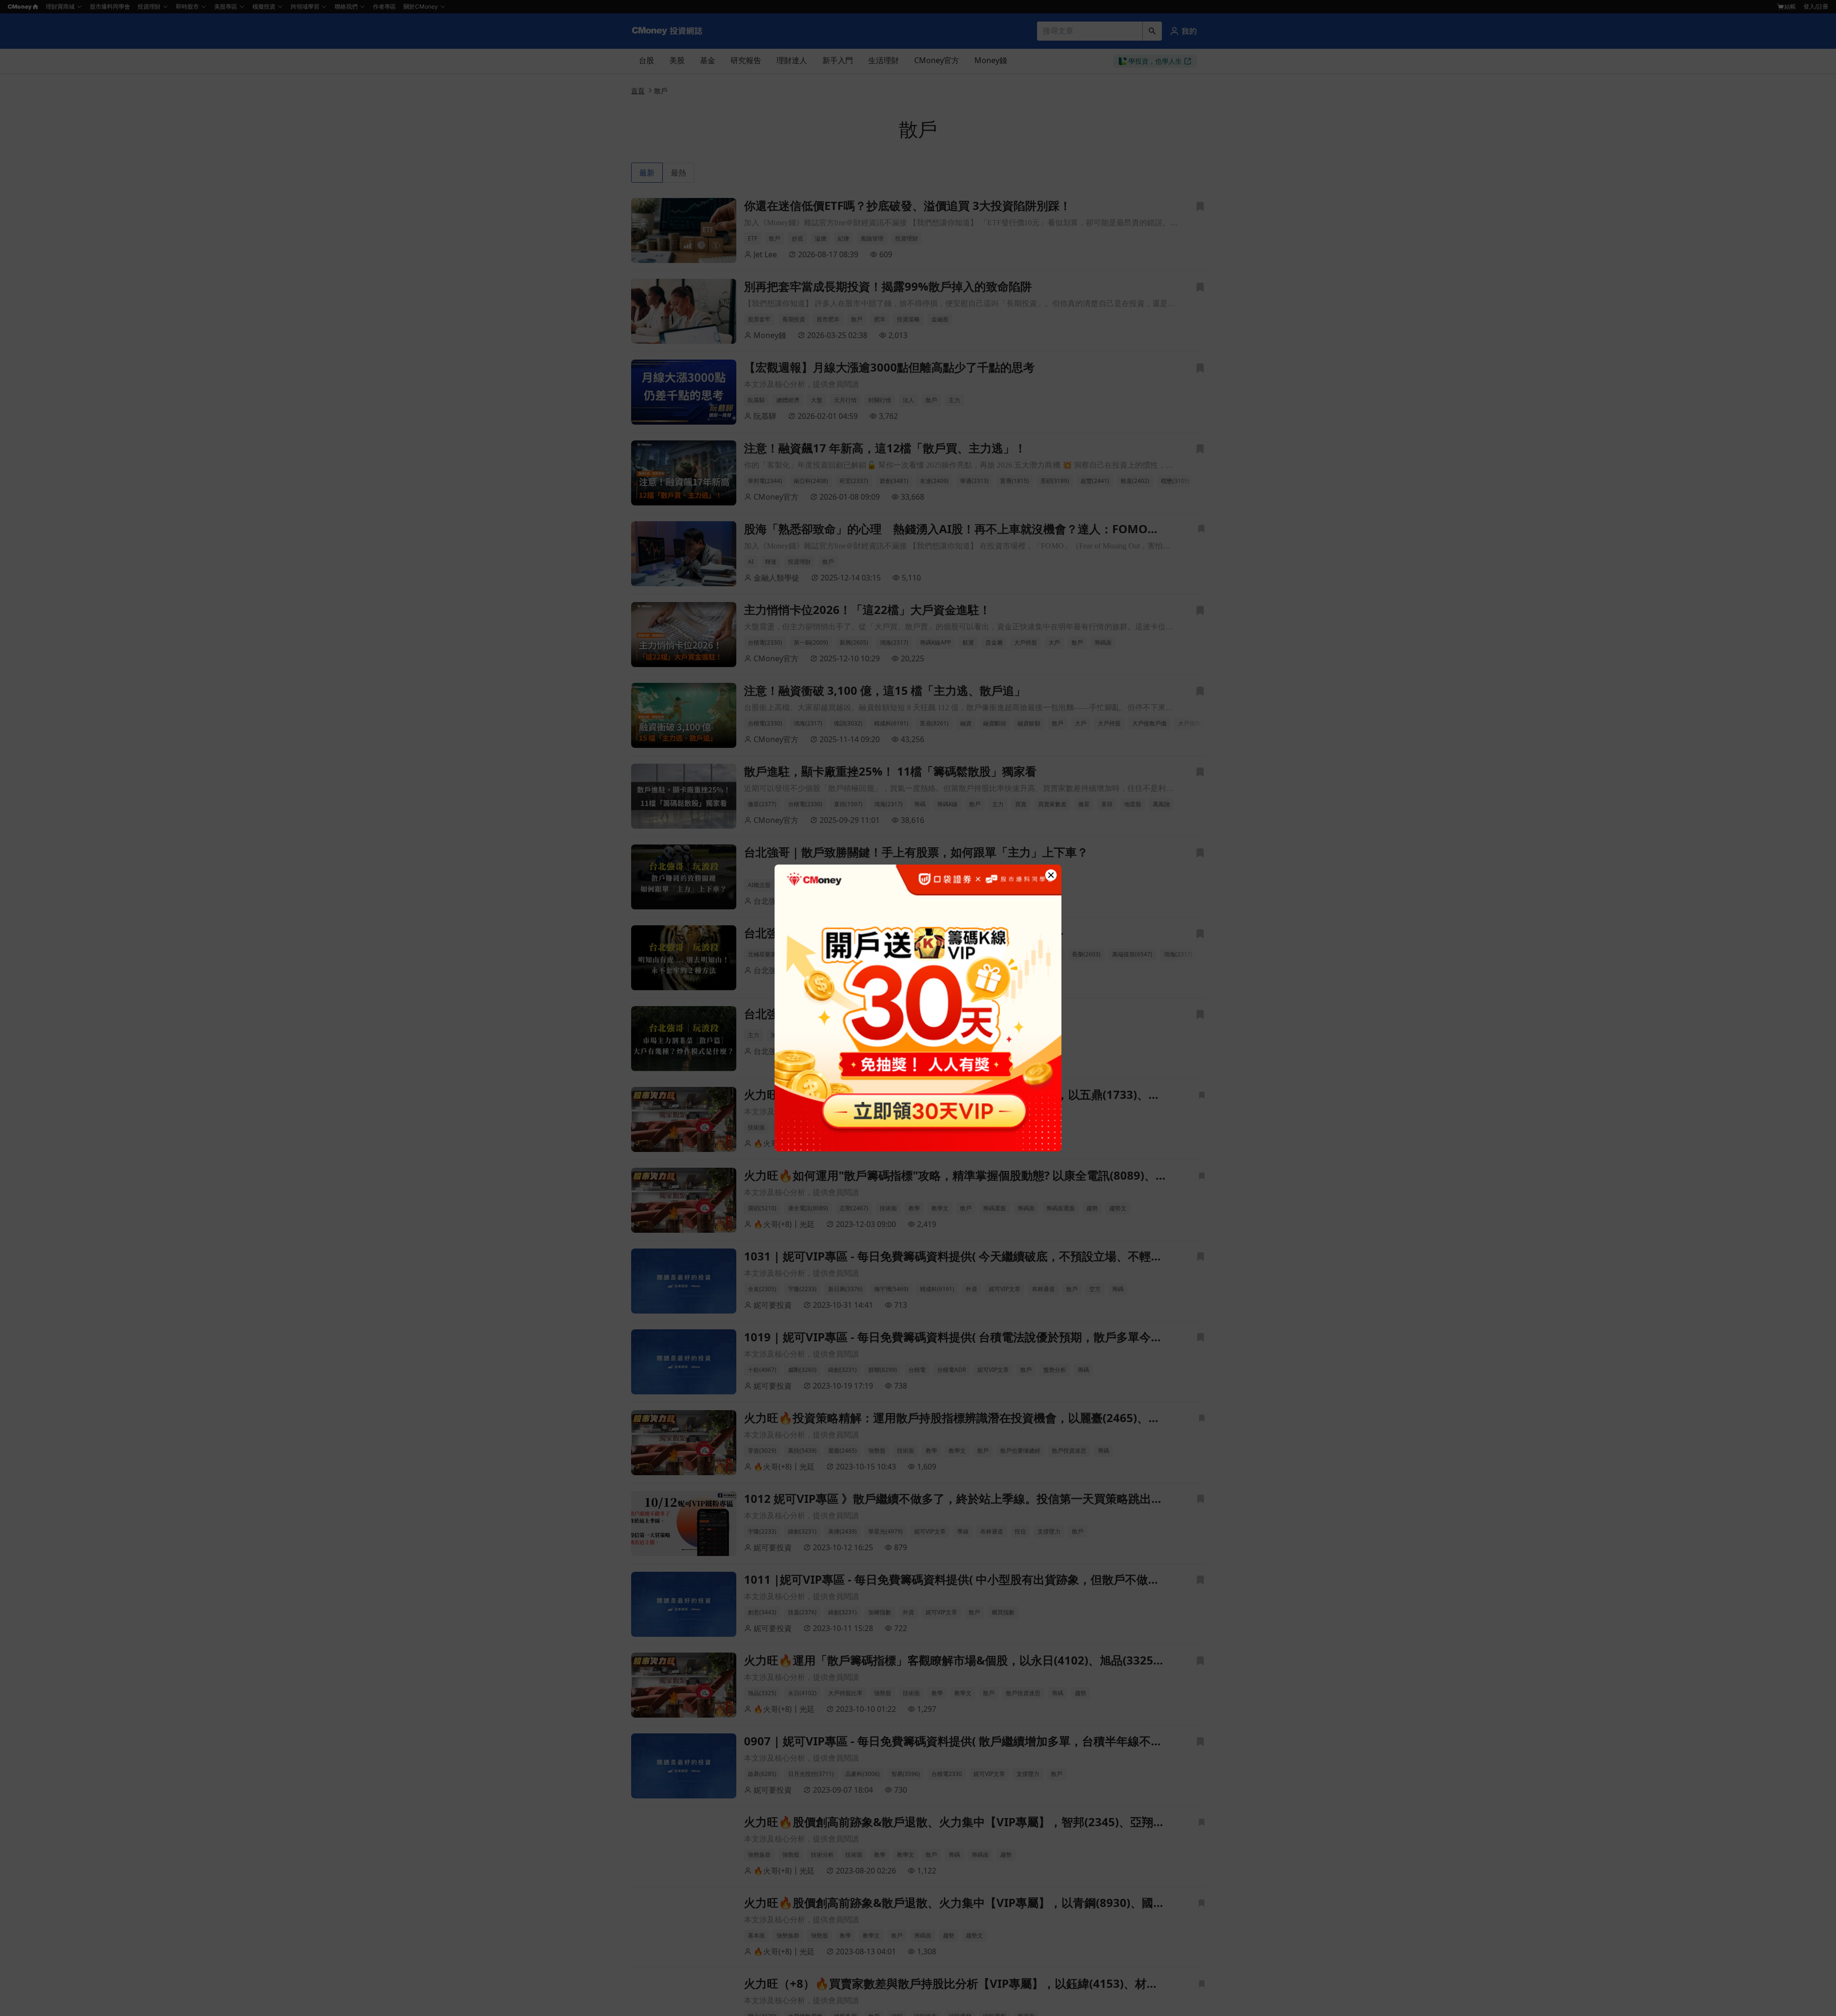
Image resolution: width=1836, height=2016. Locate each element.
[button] (1051, 875)
